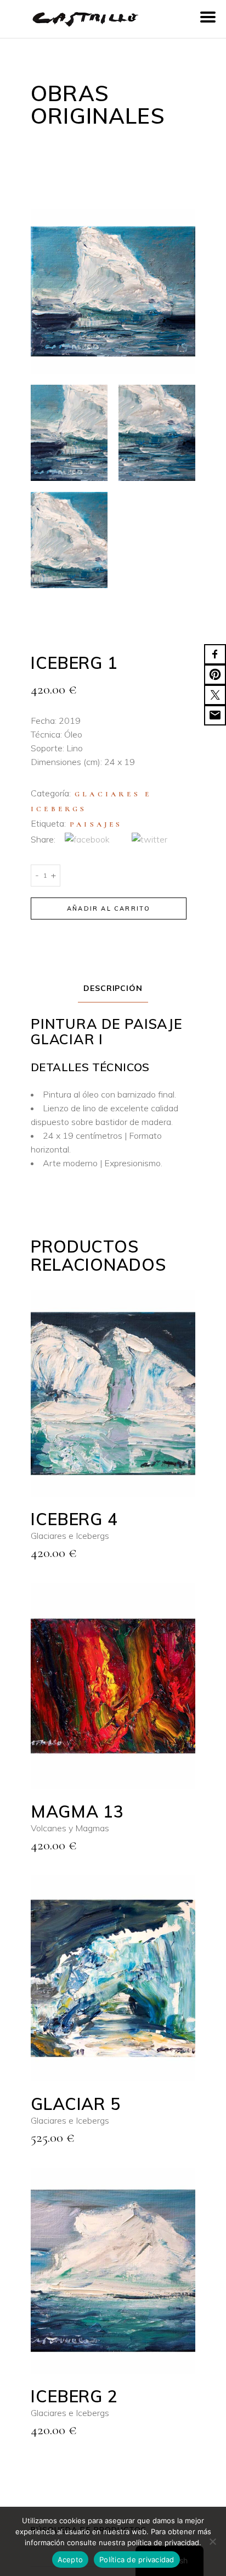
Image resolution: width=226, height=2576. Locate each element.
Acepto (70, 2560)
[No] (212, 2541)
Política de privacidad (137, 2560)
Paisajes (96, 824)
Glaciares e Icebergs (70, 1536)
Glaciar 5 (76, 2104)
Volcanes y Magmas (70, 1828)
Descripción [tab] (113, 988)
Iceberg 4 (74, 1519)
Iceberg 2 (74, 2396)
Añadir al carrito (109, 908)
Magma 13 (77, 1811)
